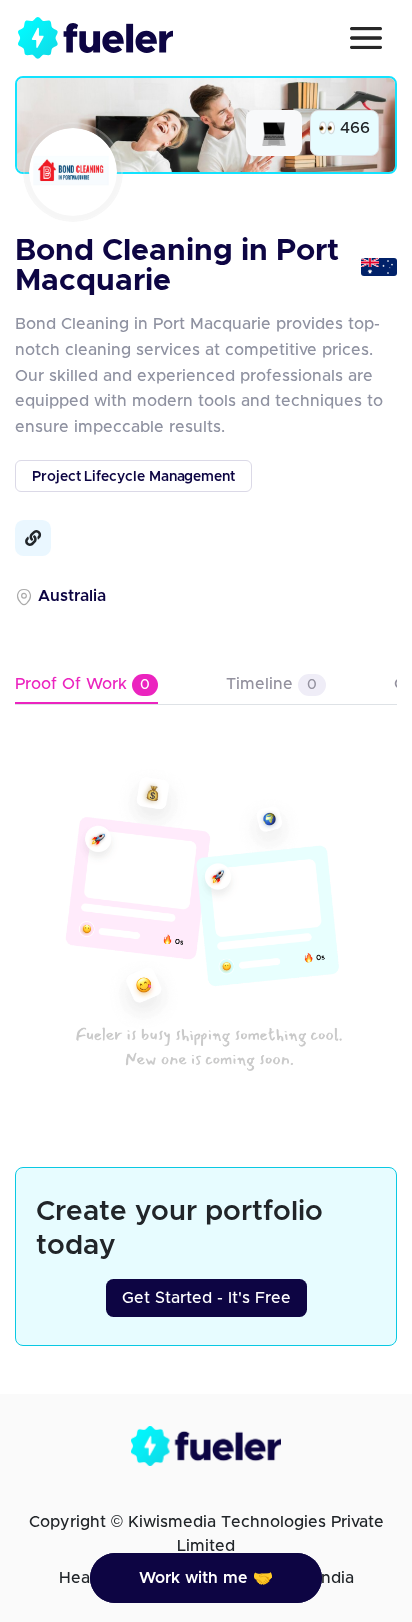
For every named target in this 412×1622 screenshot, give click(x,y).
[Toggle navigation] (366, 38)
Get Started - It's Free (206, 1298)
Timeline (271, 684)
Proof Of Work (82, 684)
